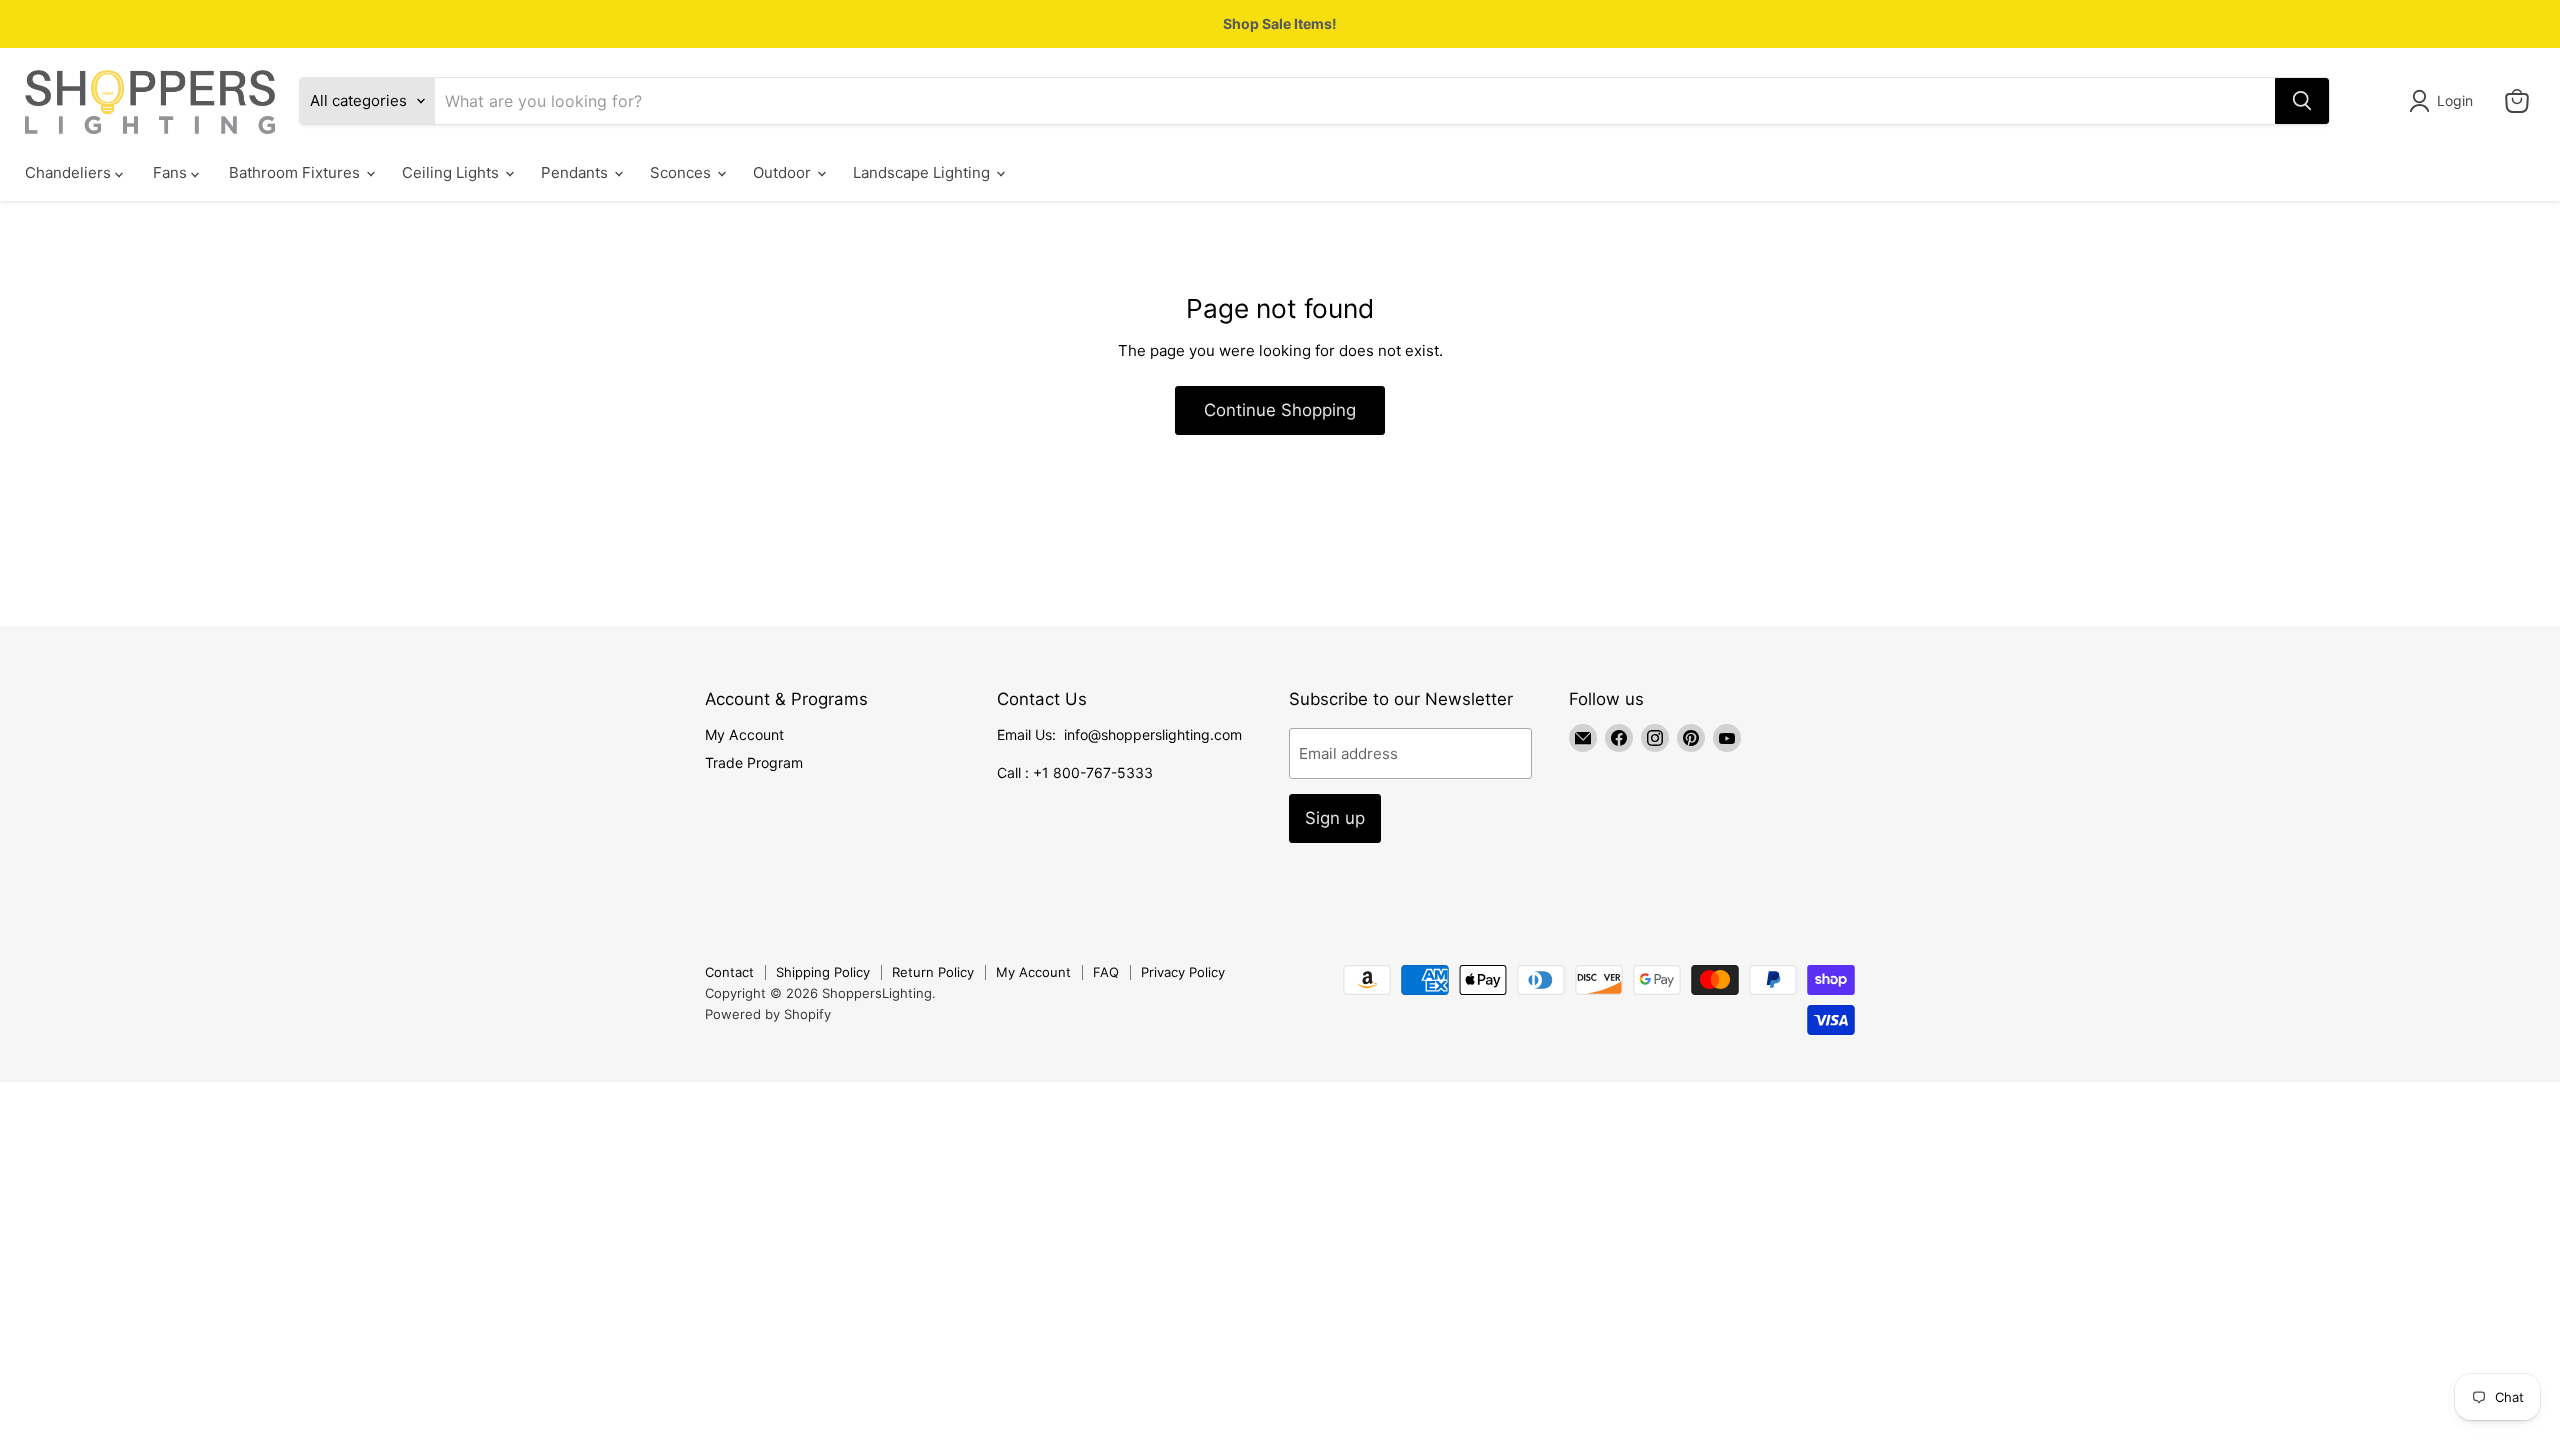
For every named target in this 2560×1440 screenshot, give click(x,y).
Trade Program (754, 762)
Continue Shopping (1280, 410)
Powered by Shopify (768, 1014)
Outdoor (784, 172)
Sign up (1335, 818)
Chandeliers (70, 172)
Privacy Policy (1183, 972)
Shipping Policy (823, 972)
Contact (729, 972)
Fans (172, 172)
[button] (2444, 101)
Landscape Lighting (923, 172)
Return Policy (933, 972)
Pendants (576, 172)
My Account (744, 734)
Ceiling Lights (452, 172)
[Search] (2302, 101)
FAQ (1106, 972)
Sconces (682, 172)
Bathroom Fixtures (296, 172)
